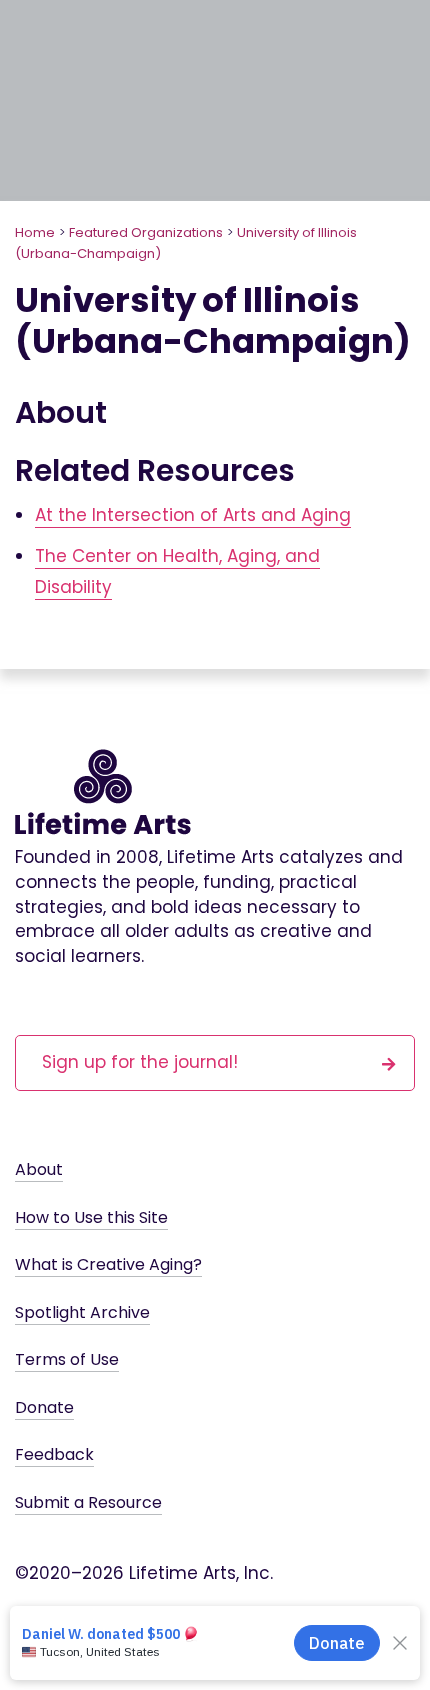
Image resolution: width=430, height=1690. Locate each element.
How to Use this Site (91, 1217)
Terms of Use (67, 1359)
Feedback (54, 1454)
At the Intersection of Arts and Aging (193, 515)
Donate (44, 1407)
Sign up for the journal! (140, 1062)
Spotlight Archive (82, 1312)
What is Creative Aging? (108, 1264)
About (39, 1169)
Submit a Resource (88, 1502)
